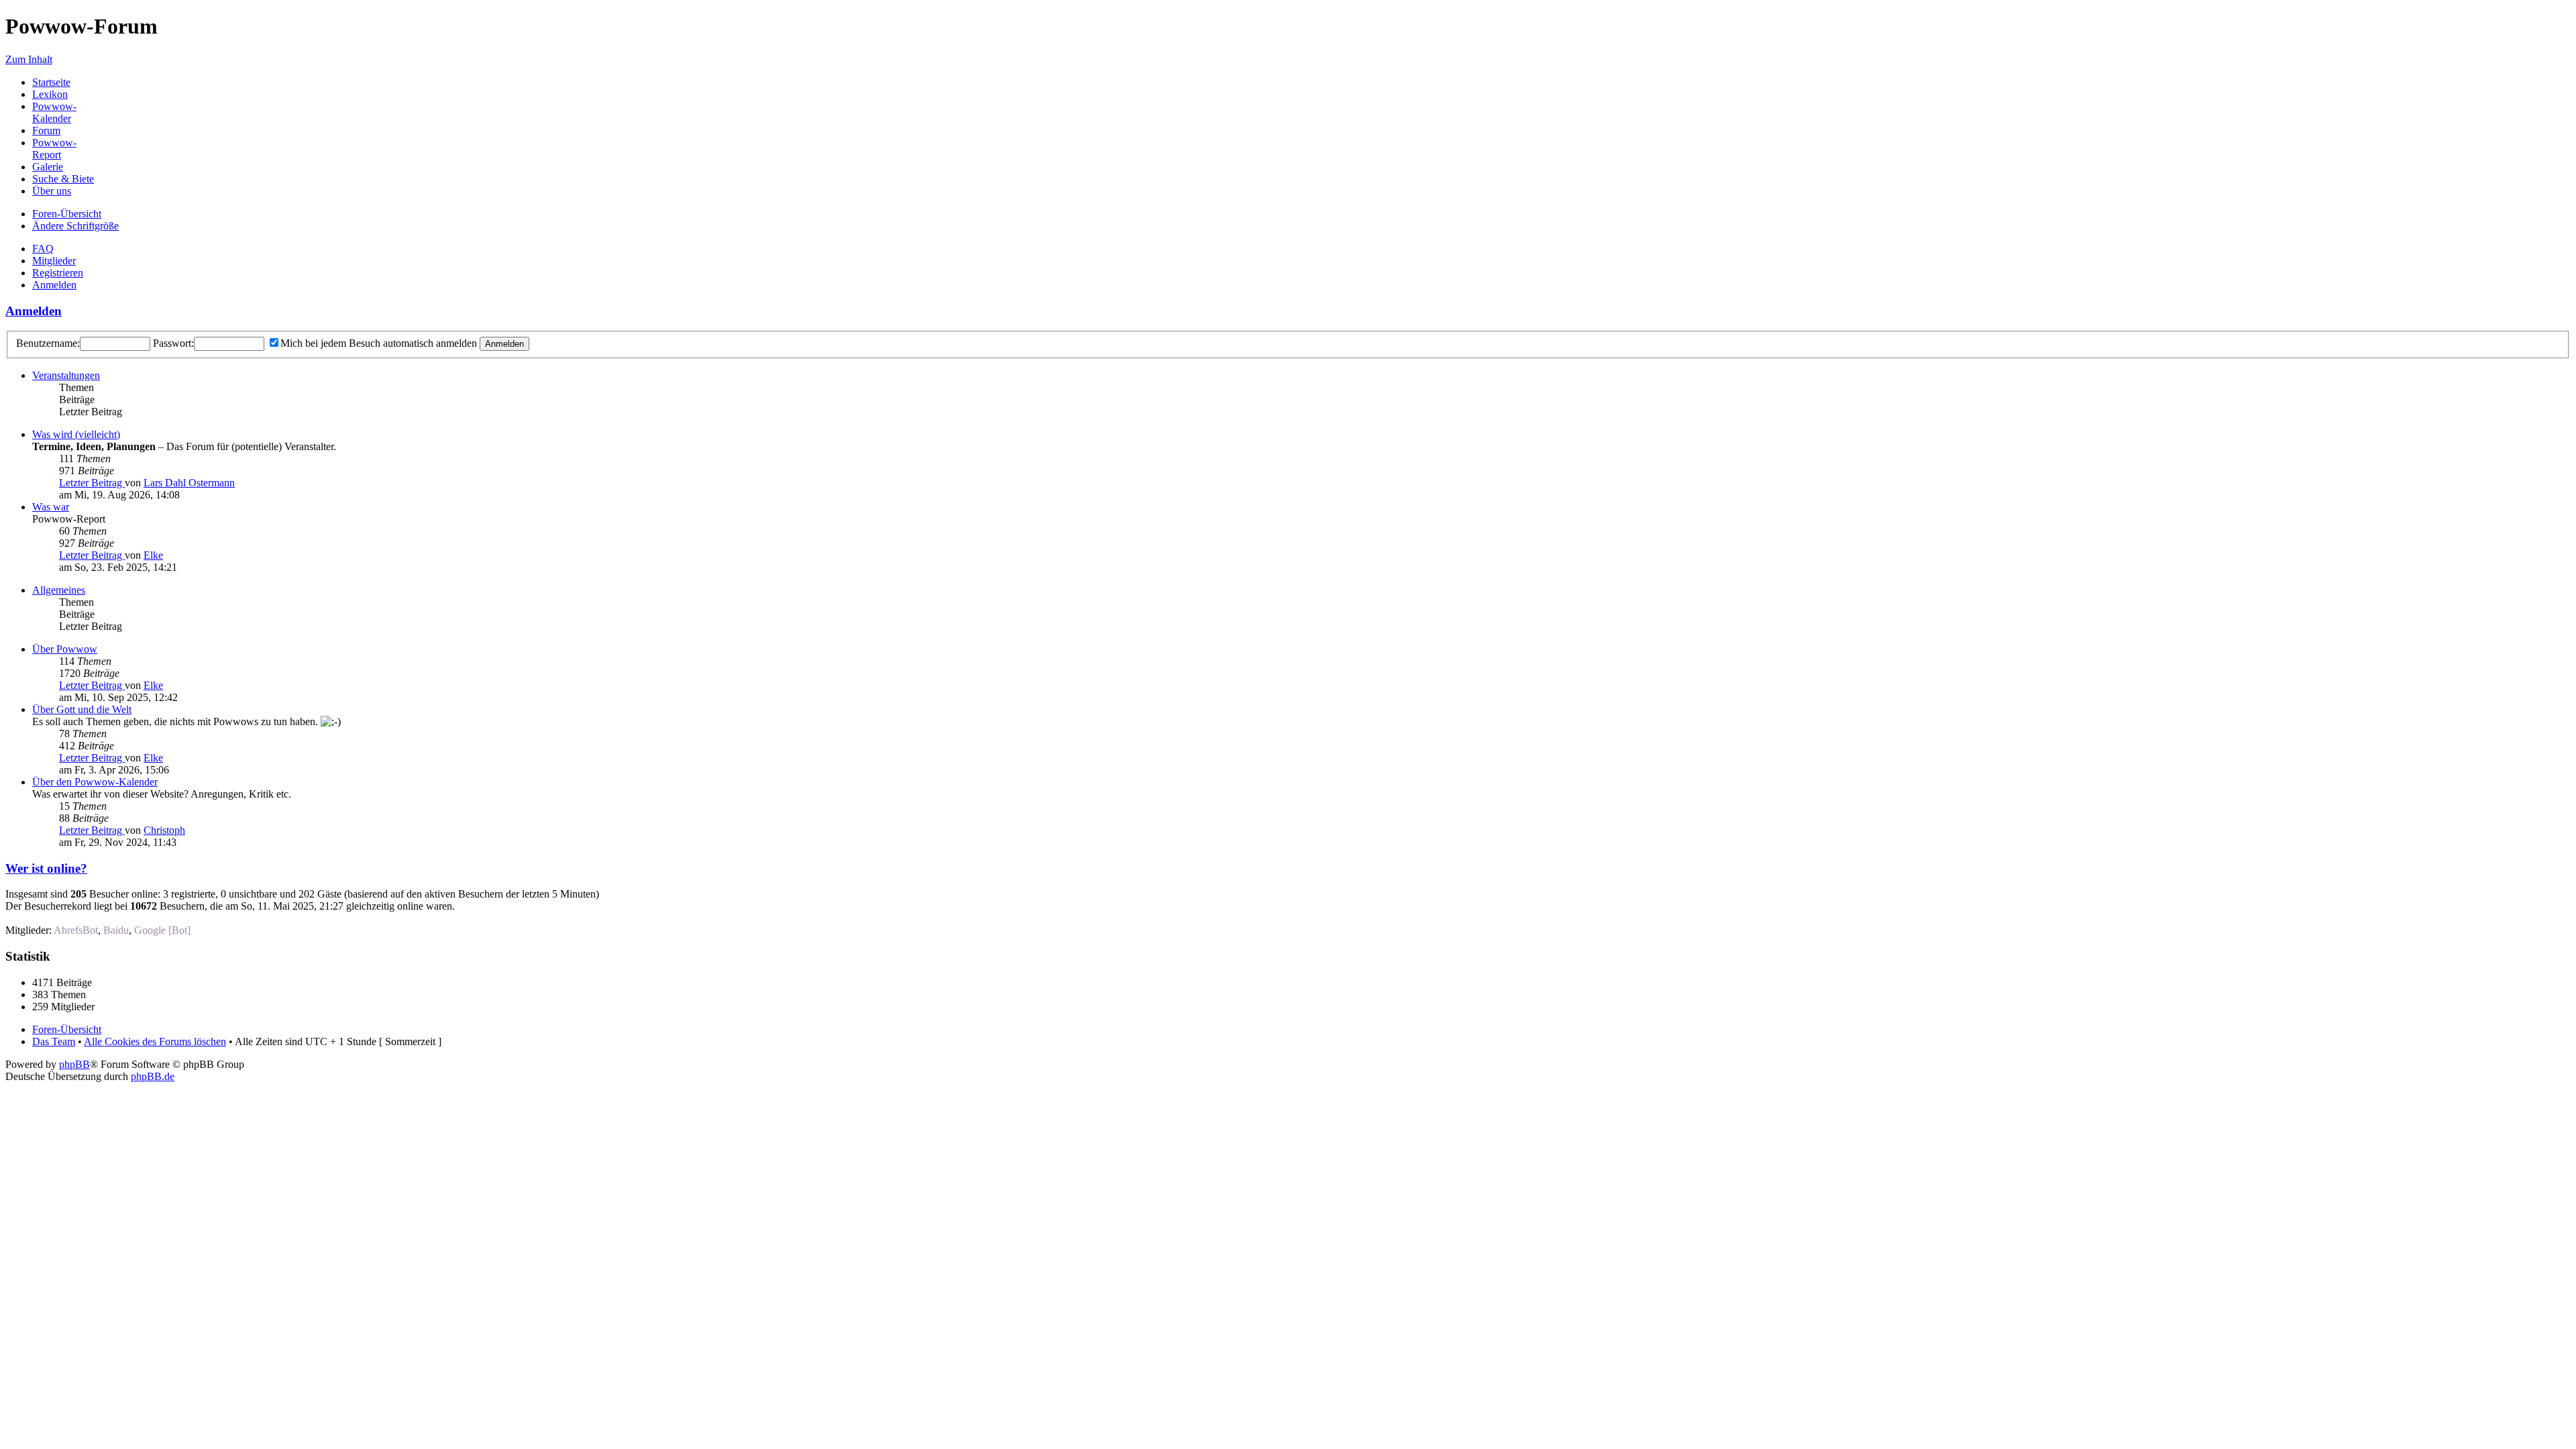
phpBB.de (153, 1076)
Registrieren (58, 273)
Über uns (52, 191)
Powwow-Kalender (54, 112)
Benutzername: (48, 343)
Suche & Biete (63, 179)
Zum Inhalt (29, 59)
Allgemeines (59, 590)
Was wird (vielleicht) (76, 434)
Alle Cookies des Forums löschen (155, 1041)
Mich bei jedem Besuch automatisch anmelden (379, 343)
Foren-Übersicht (67, 214)
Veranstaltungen (66, 375)
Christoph (164, 830)
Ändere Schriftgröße (75, 226)
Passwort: (173, 343)
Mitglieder (54, 261)
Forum (46, 130)
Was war (51, 507)
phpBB (74, 1064)
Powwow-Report (54, 149)
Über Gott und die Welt (82, 709)
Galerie (48, 167)
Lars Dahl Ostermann (189, 483)
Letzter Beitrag (92, 483)
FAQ (43, 249)
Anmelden (54, 285)
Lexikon (50, 94)
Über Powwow (65, 649)
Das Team (54, 1041)
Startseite (51, 82)
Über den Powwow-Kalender (95, 782)
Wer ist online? (46, 868)
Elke (153, 555)
